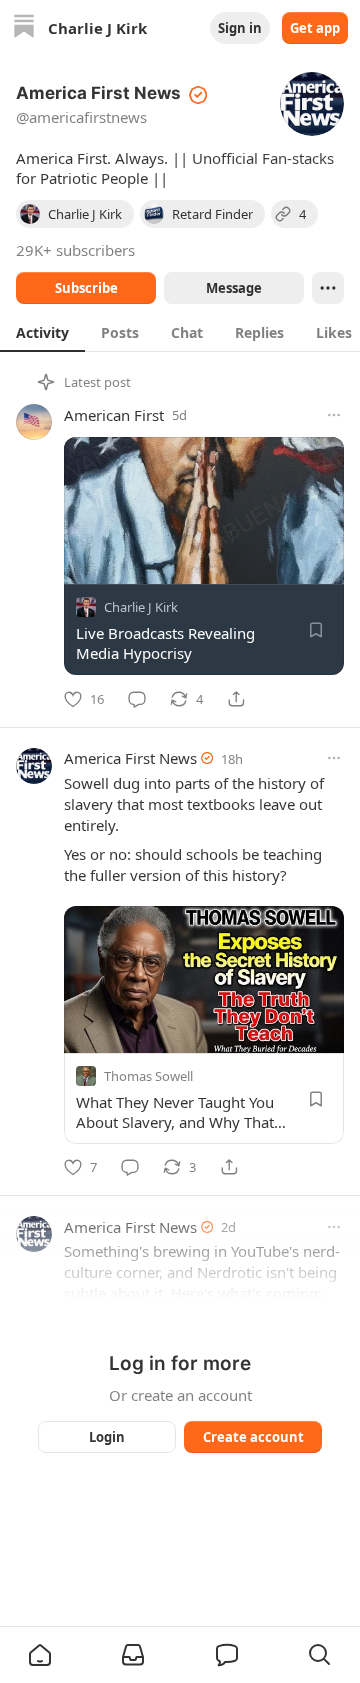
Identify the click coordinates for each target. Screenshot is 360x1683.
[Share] (236, 699)
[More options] (334, 415)
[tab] (42, 332)
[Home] (24, 28)
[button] (40, 1655)
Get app (315, 28)
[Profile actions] (328, 288)
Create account (253, 1437)
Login (107, 1437)
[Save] (316, 630)
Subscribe (86, 288)
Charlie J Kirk (141, 607)
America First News (130, 758)
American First (114, 415)
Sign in (240, 28)
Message (234, 288)
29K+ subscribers (75, 250)
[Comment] (137, 699)
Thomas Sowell (148, 1075)
